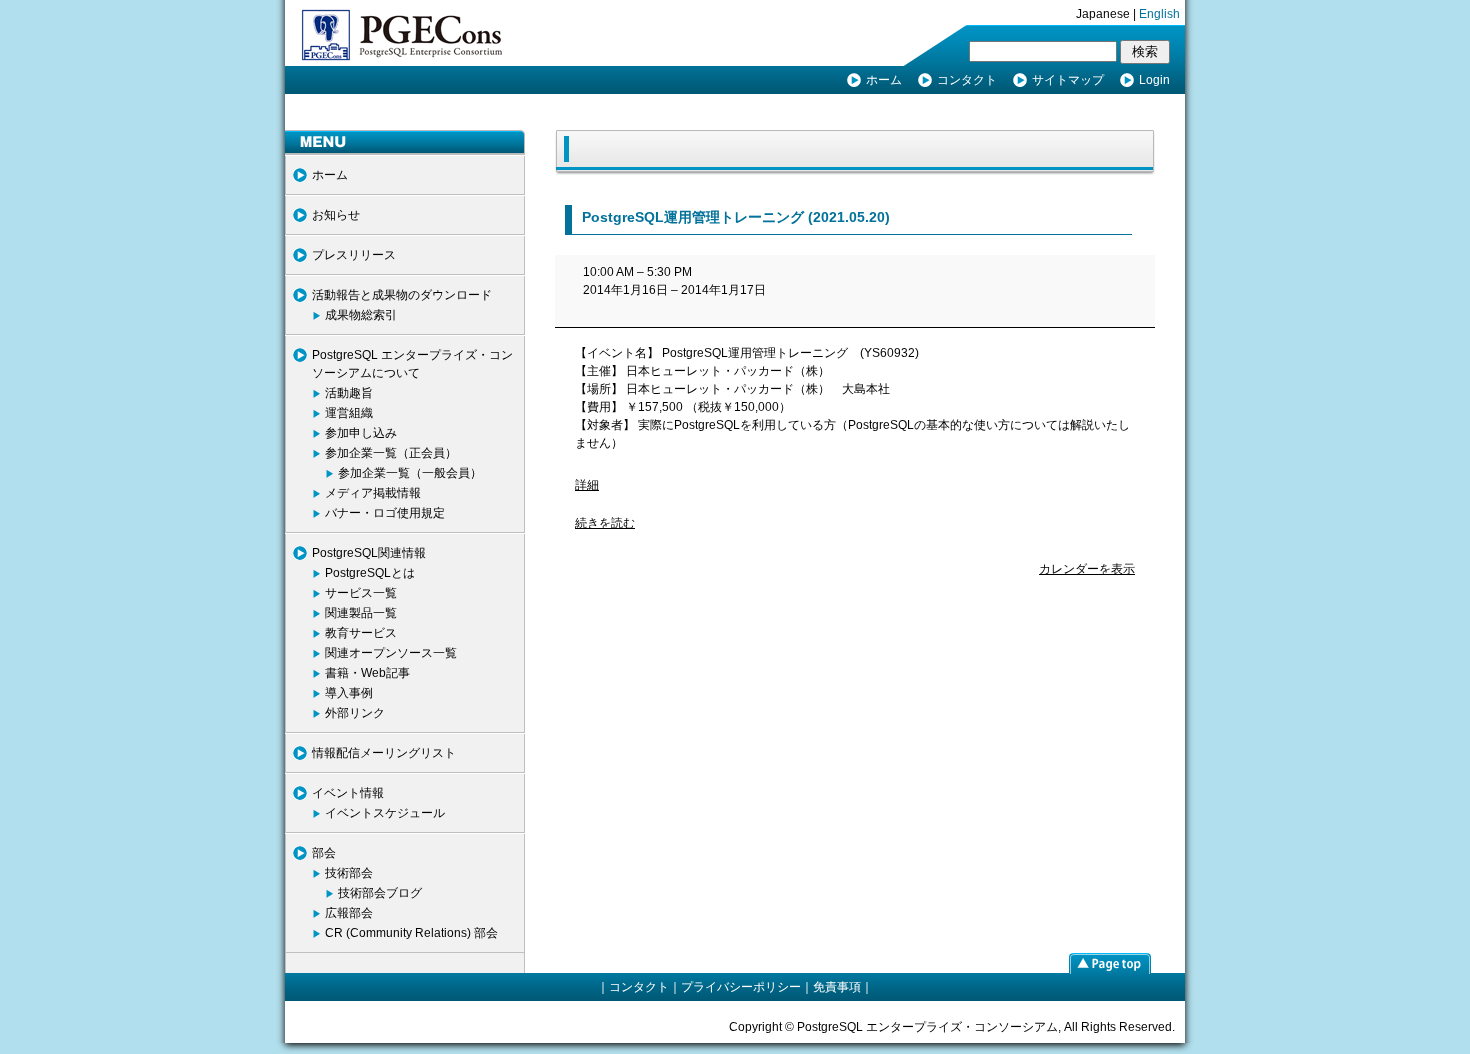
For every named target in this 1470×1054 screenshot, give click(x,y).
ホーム (884, 80)
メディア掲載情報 (373, 493)
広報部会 (349, 913)
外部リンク (355, 713)
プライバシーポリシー (741, 987)
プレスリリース (354, 255)
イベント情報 (348, 793)
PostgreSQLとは (370, 573)
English (1159, 14)
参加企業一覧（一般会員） (410, 473)
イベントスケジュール (385, 813)
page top (1110, 963)
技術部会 (349, 873)
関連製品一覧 (361, 613)
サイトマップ (1068, 80)
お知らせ (336, 215)
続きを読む (605, 523)
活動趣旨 (349, 393)
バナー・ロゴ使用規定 (385, 513)
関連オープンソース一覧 (391, 653)
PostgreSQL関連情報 (369, 553)
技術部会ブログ (380, 893)
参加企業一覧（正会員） (391, 453)
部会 (324, 853)
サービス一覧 (361, 593)
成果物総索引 (361, 315)
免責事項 (837, 987)
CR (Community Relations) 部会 (411, 933)
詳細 (587, 485)
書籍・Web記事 (367, 673)
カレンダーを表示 (1087, 569)
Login (1154, 80)
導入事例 (349, 693)
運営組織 (349, 413)
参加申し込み (361, 433)
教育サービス (361, 633)
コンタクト (967, 80)
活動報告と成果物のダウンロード (402, 295)
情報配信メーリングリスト (384, 753)
